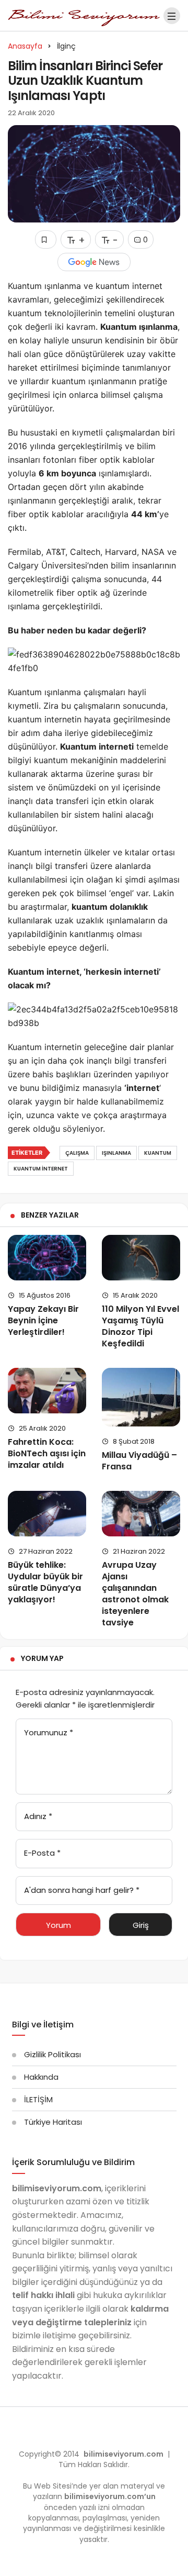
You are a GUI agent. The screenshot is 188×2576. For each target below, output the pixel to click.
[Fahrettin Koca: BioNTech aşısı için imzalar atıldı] (47, 1391)
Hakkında (41, 2077)
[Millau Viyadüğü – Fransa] (141, 1397)
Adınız (38, 1816)
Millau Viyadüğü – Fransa (139, 1461)
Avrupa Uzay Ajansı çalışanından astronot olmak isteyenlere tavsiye (135, 1594)
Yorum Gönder (58, 1928)
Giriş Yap (141, 1928)
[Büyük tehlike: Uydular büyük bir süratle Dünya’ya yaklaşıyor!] (47, 1514)
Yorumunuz (49, 1732)
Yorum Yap (42, 1658)
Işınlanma (116, 1153)
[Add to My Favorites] (46, 239)
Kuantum (158, 1153)
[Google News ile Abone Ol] (94, 262)
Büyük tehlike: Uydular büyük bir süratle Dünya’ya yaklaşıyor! (45, 1582)
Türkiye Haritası (53, 2122)
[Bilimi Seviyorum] (84, 15)
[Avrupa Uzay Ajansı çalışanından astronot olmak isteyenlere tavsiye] (141, 1514)
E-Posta (42, 1853)
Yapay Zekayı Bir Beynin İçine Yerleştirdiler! (43, 1320)
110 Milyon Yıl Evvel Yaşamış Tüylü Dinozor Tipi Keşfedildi (140, 1326)
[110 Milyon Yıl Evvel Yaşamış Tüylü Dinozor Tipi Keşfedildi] (141, 1258)
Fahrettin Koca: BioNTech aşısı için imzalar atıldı (47, 1453)
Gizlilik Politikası (52, 2054)
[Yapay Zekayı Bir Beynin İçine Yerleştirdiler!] (47, 1258)
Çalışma (77, 1153)
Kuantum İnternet (41, 1169)
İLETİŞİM (38, 2099)
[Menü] (172, 16)
